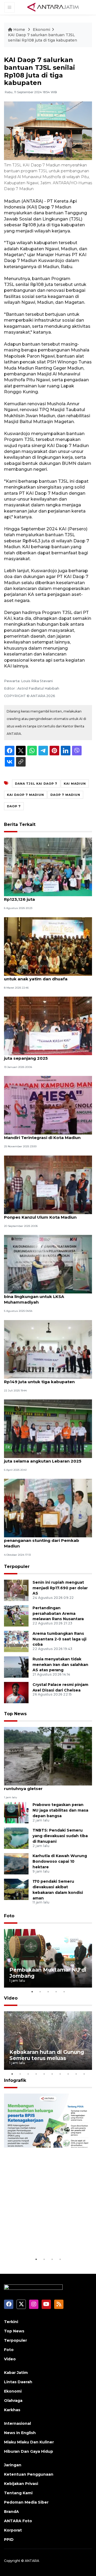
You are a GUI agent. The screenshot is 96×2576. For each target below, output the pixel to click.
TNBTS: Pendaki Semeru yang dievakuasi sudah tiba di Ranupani (60, 1836)
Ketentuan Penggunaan (29, 2474)
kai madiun (75, 784)
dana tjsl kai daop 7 (36, 784)
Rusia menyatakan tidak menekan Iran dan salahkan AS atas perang (60, 1665)
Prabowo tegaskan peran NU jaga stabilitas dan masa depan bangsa (60, 1810)
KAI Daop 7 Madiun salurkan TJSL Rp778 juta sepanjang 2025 (47, 1055)
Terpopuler (17, 1567)
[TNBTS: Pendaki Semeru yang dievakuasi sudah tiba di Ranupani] (16, 1838)
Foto (9, 1916)
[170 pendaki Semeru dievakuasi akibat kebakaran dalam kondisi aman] (16, 1889)
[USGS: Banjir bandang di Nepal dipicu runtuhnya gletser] (48, 1756)
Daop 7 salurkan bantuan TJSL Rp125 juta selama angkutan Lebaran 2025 (44, 1458)
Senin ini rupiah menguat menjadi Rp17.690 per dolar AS (60, 1588)
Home (19, 30)
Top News (15, 1714)
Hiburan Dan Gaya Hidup (29, 2451)
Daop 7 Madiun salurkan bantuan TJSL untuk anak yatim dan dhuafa (45, 976)
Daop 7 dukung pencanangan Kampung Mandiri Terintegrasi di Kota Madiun (47, 1135)
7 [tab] (60, 2074)
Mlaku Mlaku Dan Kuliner (29, 2442)
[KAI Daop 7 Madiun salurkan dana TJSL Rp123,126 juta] (48, 867)
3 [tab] (48, 1992)
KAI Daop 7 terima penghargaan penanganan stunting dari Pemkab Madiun (42, 1540)
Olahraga (13, 2401)
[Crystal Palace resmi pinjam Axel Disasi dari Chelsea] (16, 1692)
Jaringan (13, 2465)
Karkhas (12, 2410)
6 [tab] (52, 2074)
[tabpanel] (48, 1958)
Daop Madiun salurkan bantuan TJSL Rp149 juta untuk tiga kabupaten (43, 1379)
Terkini (11, 2322)
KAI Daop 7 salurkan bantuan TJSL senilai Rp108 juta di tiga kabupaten (43, 38)
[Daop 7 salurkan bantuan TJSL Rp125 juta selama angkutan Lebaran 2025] (48, 1428)
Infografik (15, 2080)
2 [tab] (40, 1992)
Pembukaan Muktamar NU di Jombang (48, 1973)
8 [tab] (68, 2074)
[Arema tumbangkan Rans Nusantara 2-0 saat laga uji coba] (16, 1641)
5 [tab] (64, 1992)
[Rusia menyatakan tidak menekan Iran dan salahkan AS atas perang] (16, 1667)
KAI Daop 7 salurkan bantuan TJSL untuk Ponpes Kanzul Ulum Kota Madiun (48, 1214)
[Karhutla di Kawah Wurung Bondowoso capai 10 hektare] (16, 1863)
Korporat (13, 2530)
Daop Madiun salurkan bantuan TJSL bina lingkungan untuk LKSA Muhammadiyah (43, 1297)
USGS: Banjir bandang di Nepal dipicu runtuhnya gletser (44, 1786)
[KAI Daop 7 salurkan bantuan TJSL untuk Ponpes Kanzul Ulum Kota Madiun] (48, 1184)
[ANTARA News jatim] (53, 7)
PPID (9, 2540)
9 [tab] (76, 2074)
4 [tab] (56, 1992)
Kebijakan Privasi (21, 2484)
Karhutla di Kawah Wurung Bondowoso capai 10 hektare (60, 1861)
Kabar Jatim (16, 2373)
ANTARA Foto (18, 2521)
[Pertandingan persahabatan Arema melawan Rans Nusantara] (16, 1615)
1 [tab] (32, 1992)
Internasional (17, 2423)
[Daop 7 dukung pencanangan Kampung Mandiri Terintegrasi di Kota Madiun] (48, 1105)
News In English (20, 2433)
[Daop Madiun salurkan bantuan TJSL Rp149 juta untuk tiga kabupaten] (48, 1349)
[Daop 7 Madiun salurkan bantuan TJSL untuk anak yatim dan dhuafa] (48, 946)
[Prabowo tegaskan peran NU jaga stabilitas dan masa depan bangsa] (16, 1812)
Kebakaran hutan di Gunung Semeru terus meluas (47, 2055)
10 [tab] (84, 2074)
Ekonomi (41, 30)
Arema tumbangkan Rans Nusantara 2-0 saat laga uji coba (59, 1639)
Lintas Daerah (18, 2382)
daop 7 (14, 806)
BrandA (11, 2512)
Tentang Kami (18, 2493)
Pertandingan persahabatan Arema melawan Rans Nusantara (58, 1613)
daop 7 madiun (65, 795)
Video (11, 1998)
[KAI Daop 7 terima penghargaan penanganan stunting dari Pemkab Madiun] (48, 1508)
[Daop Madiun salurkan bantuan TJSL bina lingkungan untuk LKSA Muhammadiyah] (48, 1264)
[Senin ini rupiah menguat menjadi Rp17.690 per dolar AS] (16, 1590)
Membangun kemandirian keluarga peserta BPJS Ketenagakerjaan (44, 2237)
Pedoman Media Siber (26, 2502)
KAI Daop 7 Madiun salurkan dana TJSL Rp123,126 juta (46, 896)
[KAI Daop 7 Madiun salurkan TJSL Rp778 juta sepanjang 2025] (48, 1025)
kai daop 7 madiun (25, 795)
